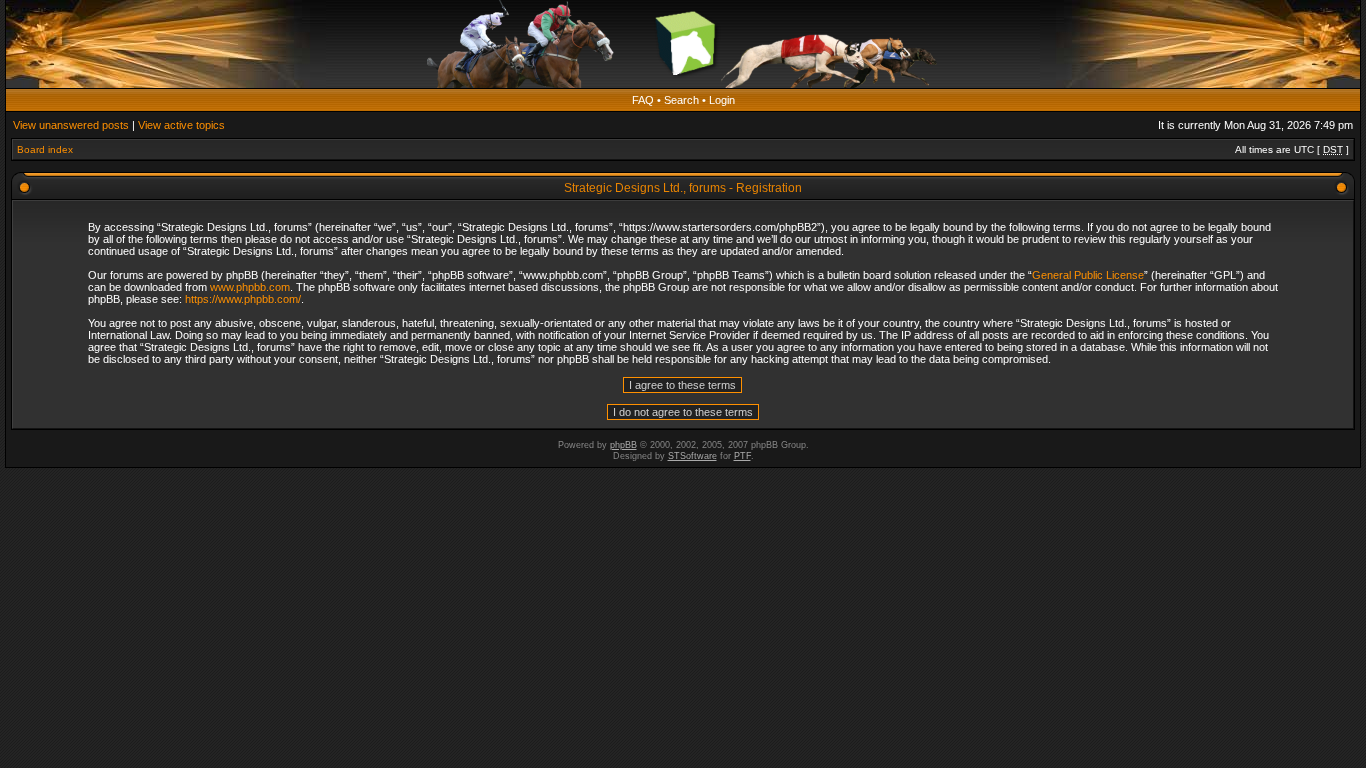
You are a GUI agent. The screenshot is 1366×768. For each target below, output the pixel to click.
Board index (45, 149)
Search (681, 100)
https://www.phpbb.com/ (243, 299)
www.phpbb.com (250, 287)
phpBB (623, 445)
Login (722, 100)
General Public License (1088, 275)
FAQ (643, 100)
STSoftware (692, 456)
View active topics (181, 125)
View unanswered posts (71, 125)
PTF (742, 456)
